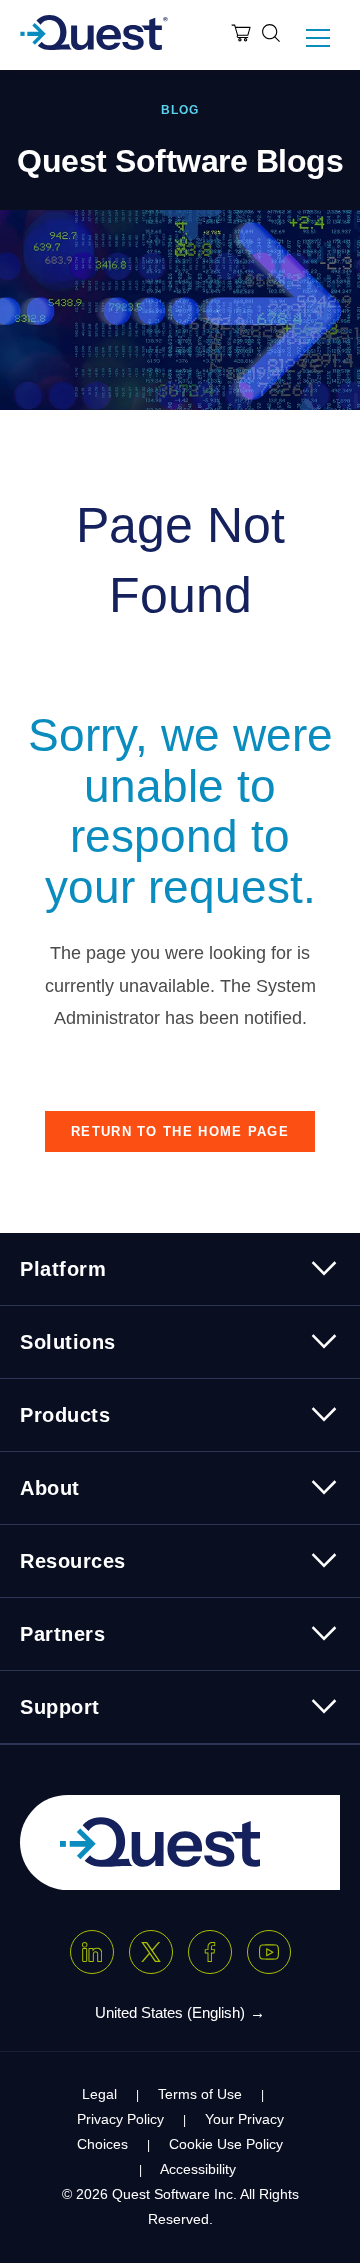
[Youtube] (269, 1952)
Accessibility (198, 2169)
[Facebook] (210, 1952)
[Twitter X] (151, 1952)
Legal (99, 2094)
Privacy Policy (120, 2119)
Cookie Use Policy (226, 2144)
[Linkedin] (92, 1952)
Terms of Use (200, 2094)
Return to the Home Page (180, 1131)
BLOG (180, 110)
